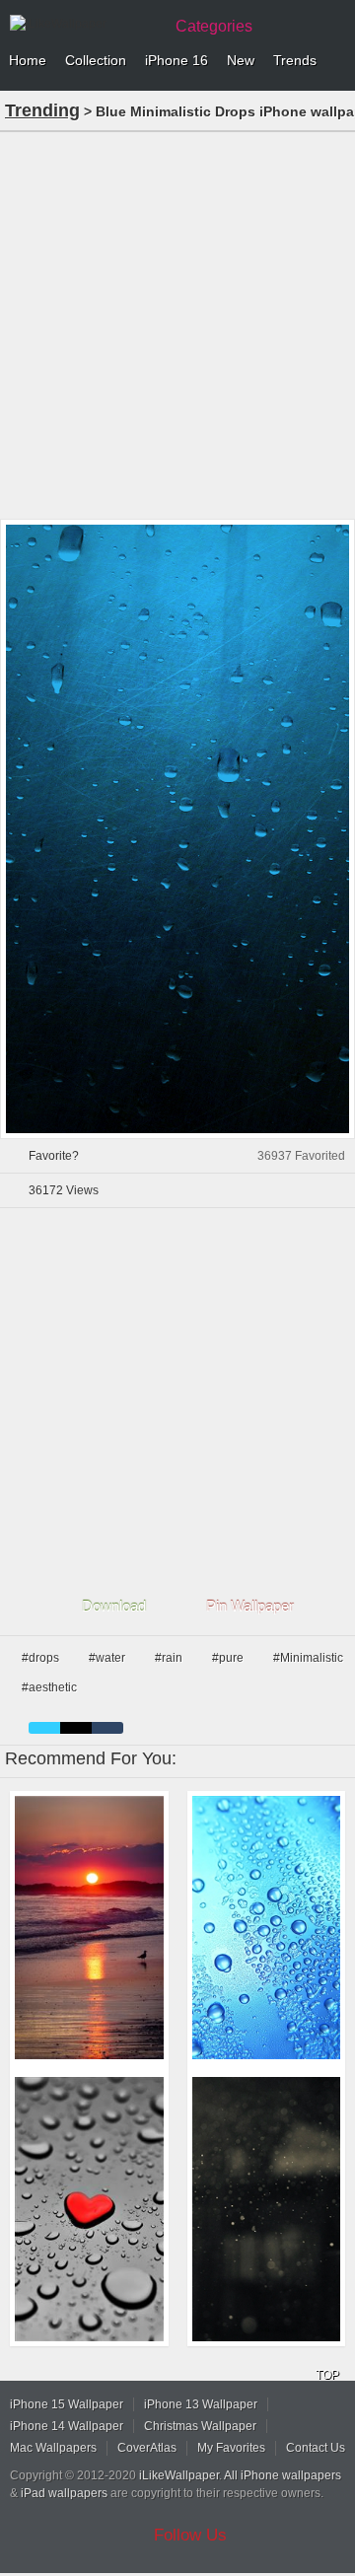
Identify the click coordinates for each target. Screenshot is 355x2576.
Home (28, 60)
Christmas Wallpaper (200, 2426)
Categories (214, 26)
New (241, 60)
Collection (96, 60)
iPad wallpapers (64, 2493)
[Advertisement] (177, 323)
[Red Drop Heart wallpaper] (89, 2209)
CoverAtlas (147, 2448)
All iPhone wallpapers (283, 2475)
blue (44, 1728)
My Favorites (231, 2448)
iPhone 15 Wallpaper (67, 2404)
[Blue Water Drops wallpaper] (267, 1928)
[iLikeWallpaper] (84, 24)
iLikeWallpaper (179, 2475)
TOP (327, 2375)
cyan (107, 1728)
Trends (295, 60)
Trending (42, 110)
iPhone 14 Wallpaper (67, 2426)
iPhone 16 (177, 60)
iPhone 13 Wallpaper (201, 2404)
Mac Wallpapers (53, 2448)
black (76, 1728)
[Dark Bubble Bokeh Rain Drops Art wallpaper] (267, 2209)
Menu (335, 61)
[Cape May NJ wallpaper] (89, 1928)
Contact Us (316, 2448)
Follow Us (190, 2535)
